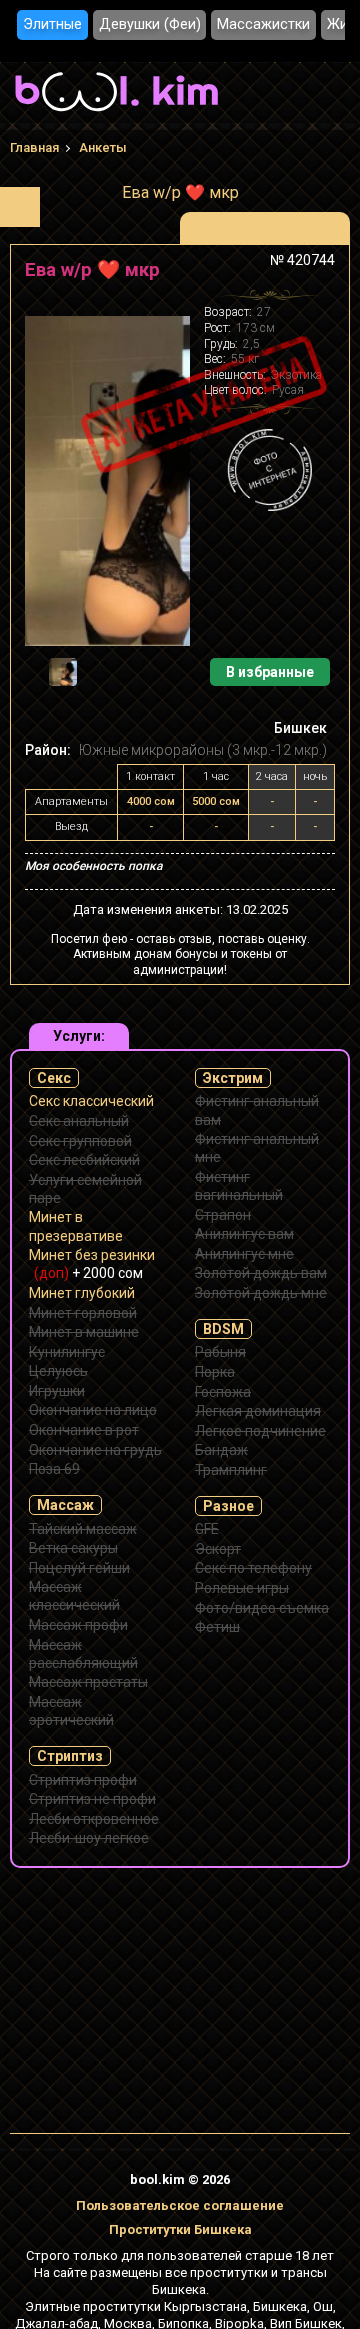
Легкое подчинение (260, 1431)
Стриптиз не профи (92, 1799)
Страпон (223, 1215)
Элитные (52, 24)
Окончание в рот (84, 1430)
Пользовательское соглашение (180, 2205)
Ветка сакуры (73, 1548)
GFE (207, 1529)
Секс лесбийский (84, 1160)
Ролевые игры (242, 1588)
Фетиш (217, 1627)
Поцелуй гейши (79, 1568)
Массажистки (263, 24)
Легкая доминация (258, 1411)
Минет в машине (84, 1332)
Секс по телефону (253, 1568)
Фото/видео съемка (262, 1608)
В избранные (270, 672)
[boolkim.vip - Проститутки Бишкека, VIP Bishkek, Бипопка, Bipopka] (116, 114)
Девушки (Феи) (150, 24)
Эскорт (218, 1549)
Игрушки (57, 1391)
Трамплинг (231, 1470)
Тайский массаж (83, 1529)
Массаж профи (78, 1625)
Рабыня (220, 1352)
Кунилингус (67, 1352)
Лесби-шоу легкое (89, 1838)
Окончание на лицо (93, 1410)
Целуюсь (58, 1371)
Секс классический (91, 1101)
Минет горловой (83, 1313)
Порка (215, 1372)
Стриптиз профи (83, 1780)
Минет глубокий (82, 1293)
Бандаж (221, 1450)
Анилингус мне (244, 1254)
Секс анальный (79, 1121)
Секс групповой (80, 1141)
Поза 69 (54, 1469)
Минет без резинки (92, 1264)
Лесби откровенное (94, 1819)
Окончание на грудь (95, 1450)
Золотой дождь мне (261, 1293)
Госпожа (223, 1392)
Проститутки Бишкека (180, 2229)
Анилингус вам (244, 1234)
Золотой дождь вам (261, 1273)
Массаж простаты (88, 1682)
